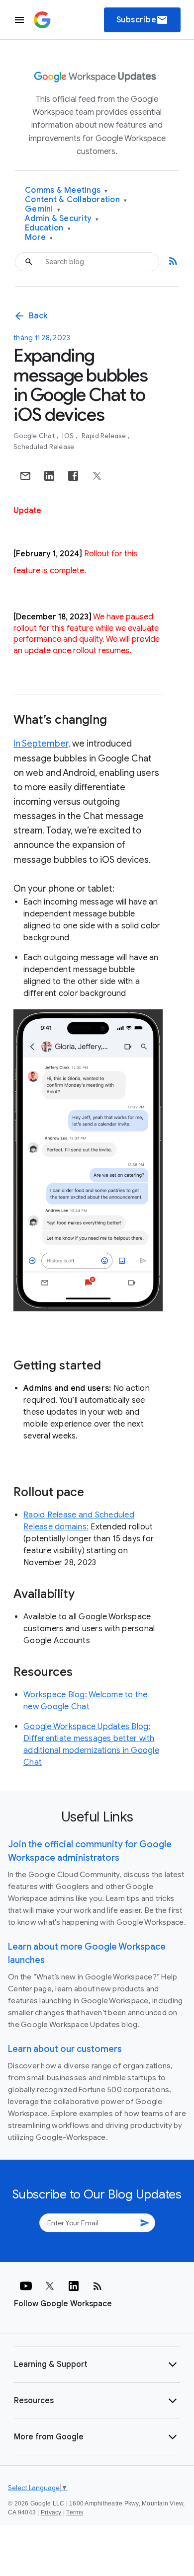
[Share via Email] (25, 476)
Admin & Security (62, 219)
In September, (42, 744)
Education (48, 228)
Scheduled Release (44, 447)
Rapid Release (105, 436)
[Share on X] (97, 476)
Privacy (51, 2512)
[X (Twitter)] (50, 2286)
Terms (75, 2512)
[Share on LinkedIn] (49, 476)
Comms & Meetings (66, 190)
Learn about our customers (65, 2049)
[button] (97, 2364)
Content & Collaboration (76, 200)
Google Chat (35, 436)
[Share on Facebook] (73, 476)
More (39, 238)
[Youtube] (26, 2286)
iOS (69, 436)
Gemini (43, 209)
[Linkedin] (74, 2286)
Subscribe (143, 20)
